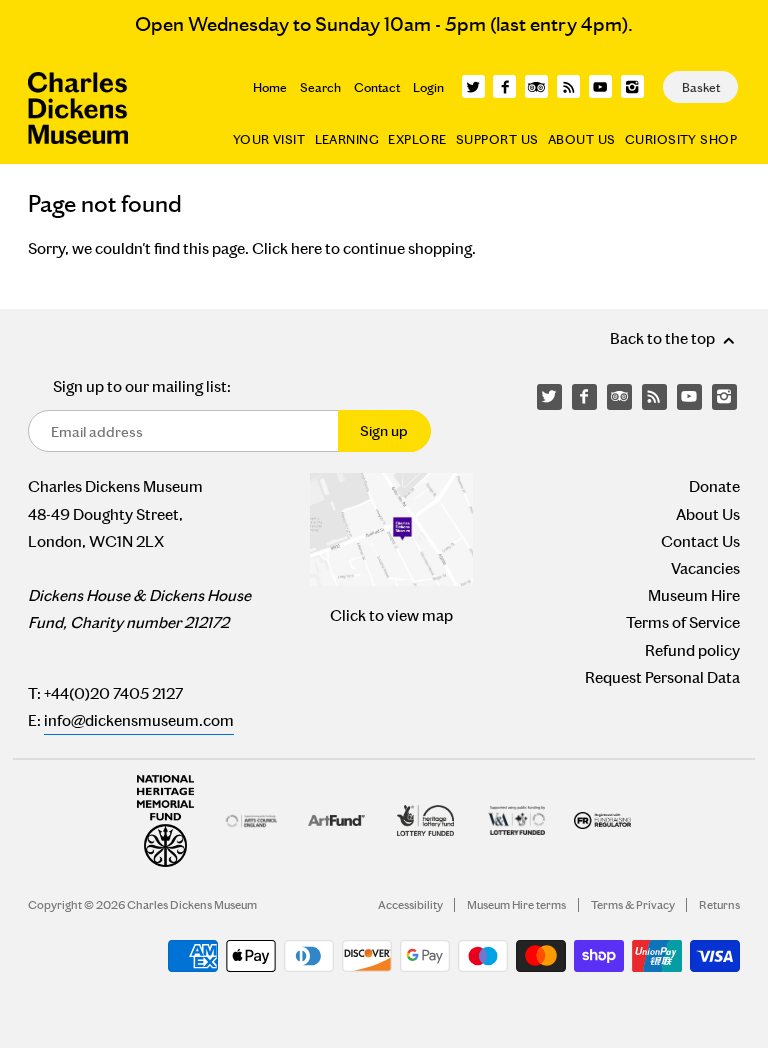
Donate (714, 486)
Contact (377, 87)
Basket (701, 87)
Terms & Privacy (633, 905)
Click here (287, 248)
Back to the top (664, 338)
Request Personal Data (662, 677)
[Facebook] (504, 86)
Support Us (497, 139)
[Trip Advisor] (536, 86)
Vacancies (705, 568)
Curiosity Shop (681, 139)
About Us (582, 139)
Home (270, 87)
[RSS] (568, 86)
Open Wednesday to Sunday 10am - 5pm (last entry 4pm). (384, 24)
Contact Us (700, 541)
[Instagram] (632, 86)
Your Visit (269, 139)
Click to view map (391, 615)
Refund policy (692, 650)
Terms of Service (683, 622)
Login (428, 87)
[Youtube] (600, 86)
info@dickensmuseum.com (139, 720)
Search (320, 87)
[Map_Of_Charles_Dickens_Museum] (391, 529)
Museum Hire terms (516, 905)
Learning (347, 139)
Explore (417, 139)
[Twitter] (473, 86)
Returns (719, 905)
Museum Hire (694, 595)
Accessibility (410, 905)
